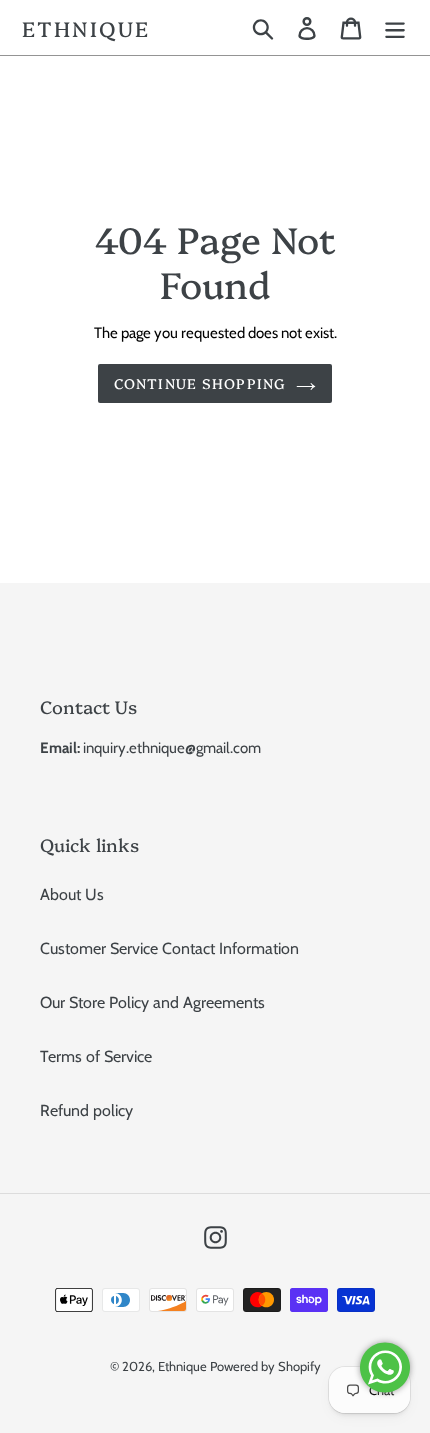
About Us (72, 894)
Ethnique (86, 27)
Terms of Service (96, 1056)
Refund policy (86, 1110)
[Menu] (395, 27)
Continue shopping (200, 383)
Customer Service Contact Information (169, 948)
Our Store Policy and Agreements (152, 1002)
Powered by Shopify (265, 1366)
